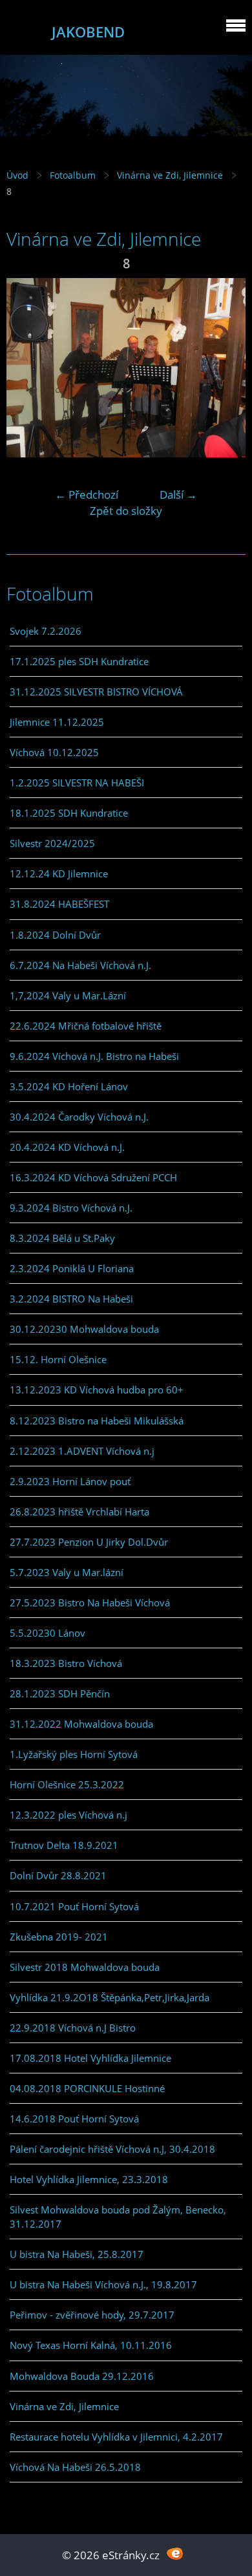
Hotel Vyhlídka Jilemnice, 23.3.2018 (89, 2179)
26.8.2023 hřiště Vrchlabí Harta (79, 1512)
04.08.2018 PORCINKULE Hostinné (87, 2088)
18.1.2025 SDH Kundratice (69, 813)
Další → (178, 494)
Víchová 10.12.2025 (54, 752)
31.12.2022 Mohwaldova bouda (81, 1724)
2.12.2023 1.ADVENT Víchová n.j (82, 1451)
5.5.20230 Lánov (47, 1633)
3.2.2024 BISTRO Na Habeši (71, 1299)
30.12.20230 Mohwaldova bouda (84, 1329)
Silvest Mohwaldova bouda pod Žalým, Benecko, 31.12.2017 (118, 2217)
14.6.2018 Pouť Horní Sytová (74, 2119)
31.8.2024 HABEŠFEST (59, 904)
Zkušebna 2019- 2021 (59, 1937)
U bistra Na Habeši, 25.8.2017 (77, 2254)
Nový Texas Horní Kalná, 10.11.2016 (91, 2345)
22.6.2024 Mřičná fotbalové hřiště (86, 1026)
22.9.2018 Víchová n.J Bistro (73, 2028)
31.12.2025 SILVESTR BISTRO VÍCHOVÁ (96, 692)
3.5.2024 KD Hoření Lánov (69, 1086)
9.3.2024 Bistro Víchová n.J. (71, 1208)
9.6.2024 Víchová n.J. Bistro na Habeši (94, 1056)
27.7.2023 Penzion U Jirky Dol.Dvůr (89, 1542)
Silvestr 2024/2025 (52, 843)
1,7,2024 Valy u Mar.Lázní (68, 995)
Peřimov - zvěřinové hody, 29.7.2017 (92, 2315)
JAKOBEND (88, 32)
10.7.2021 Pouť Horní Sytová (74, 1906)
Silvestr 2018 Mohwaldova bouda (85, 1967)
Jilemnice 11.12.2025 (57, 722)
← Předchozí (87, 494)
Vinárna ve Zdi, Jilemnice (170, 175)
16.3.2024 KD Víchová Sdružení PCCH (93, 1177)
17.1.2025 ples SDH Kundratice (79, 661)
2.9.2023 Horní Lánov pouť (70, 1481)
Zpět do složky (126, 511)
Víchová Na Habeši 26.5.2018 (75, 2467)
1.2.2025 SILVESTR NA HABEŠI (77, 783)
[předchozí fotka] (27, 368)
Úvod (17, 175)
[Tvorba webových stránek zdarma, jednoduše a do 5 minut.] (175, 2554)
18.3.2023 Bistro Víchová (66, 1663)
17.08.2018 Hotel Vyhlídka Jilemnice (90, 2058)
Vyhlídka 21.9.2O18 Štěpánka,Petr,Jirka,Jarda (110, 1997)
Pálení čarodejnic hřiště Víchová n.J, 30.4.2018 (112, 2149)
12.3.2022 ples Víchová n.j (68, 1815)
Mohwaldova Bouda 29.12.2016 (82, 2376)
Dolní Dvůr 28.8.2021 (58, 1875)
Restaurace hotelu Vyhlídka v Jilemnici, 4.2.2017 (116, 2437)
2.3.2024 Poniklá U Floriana (72, 1268)
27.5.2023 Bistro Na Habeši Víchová (90, 1603)
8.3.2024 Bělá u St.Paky (62, 1238)
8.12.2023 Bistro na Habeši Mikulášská (97, 1421)
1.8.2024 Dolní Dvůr (55, 935)
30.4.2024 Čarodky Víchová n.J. (79, 1117)
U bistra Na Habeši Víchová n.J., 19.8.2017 (103, 2284)
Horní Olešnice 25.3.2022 (67, 1784)
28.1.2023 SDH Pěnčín (60, 1693)
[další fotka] (225, 368)
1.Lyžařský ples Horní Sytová (74, 1754)
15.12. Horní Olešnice (58, 1359)
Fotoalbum (73, 175)
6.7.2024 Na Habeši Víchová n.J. (80, 965)
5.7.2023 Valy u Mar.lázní (67, 1572)
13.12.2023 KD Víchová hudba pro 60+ (97, 1390)
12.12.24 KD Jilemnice (59, 874)
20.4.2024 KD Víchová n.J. (67, 1147)
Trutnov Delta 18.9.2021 (64, 1845)
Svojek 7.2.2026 (46, 631)
